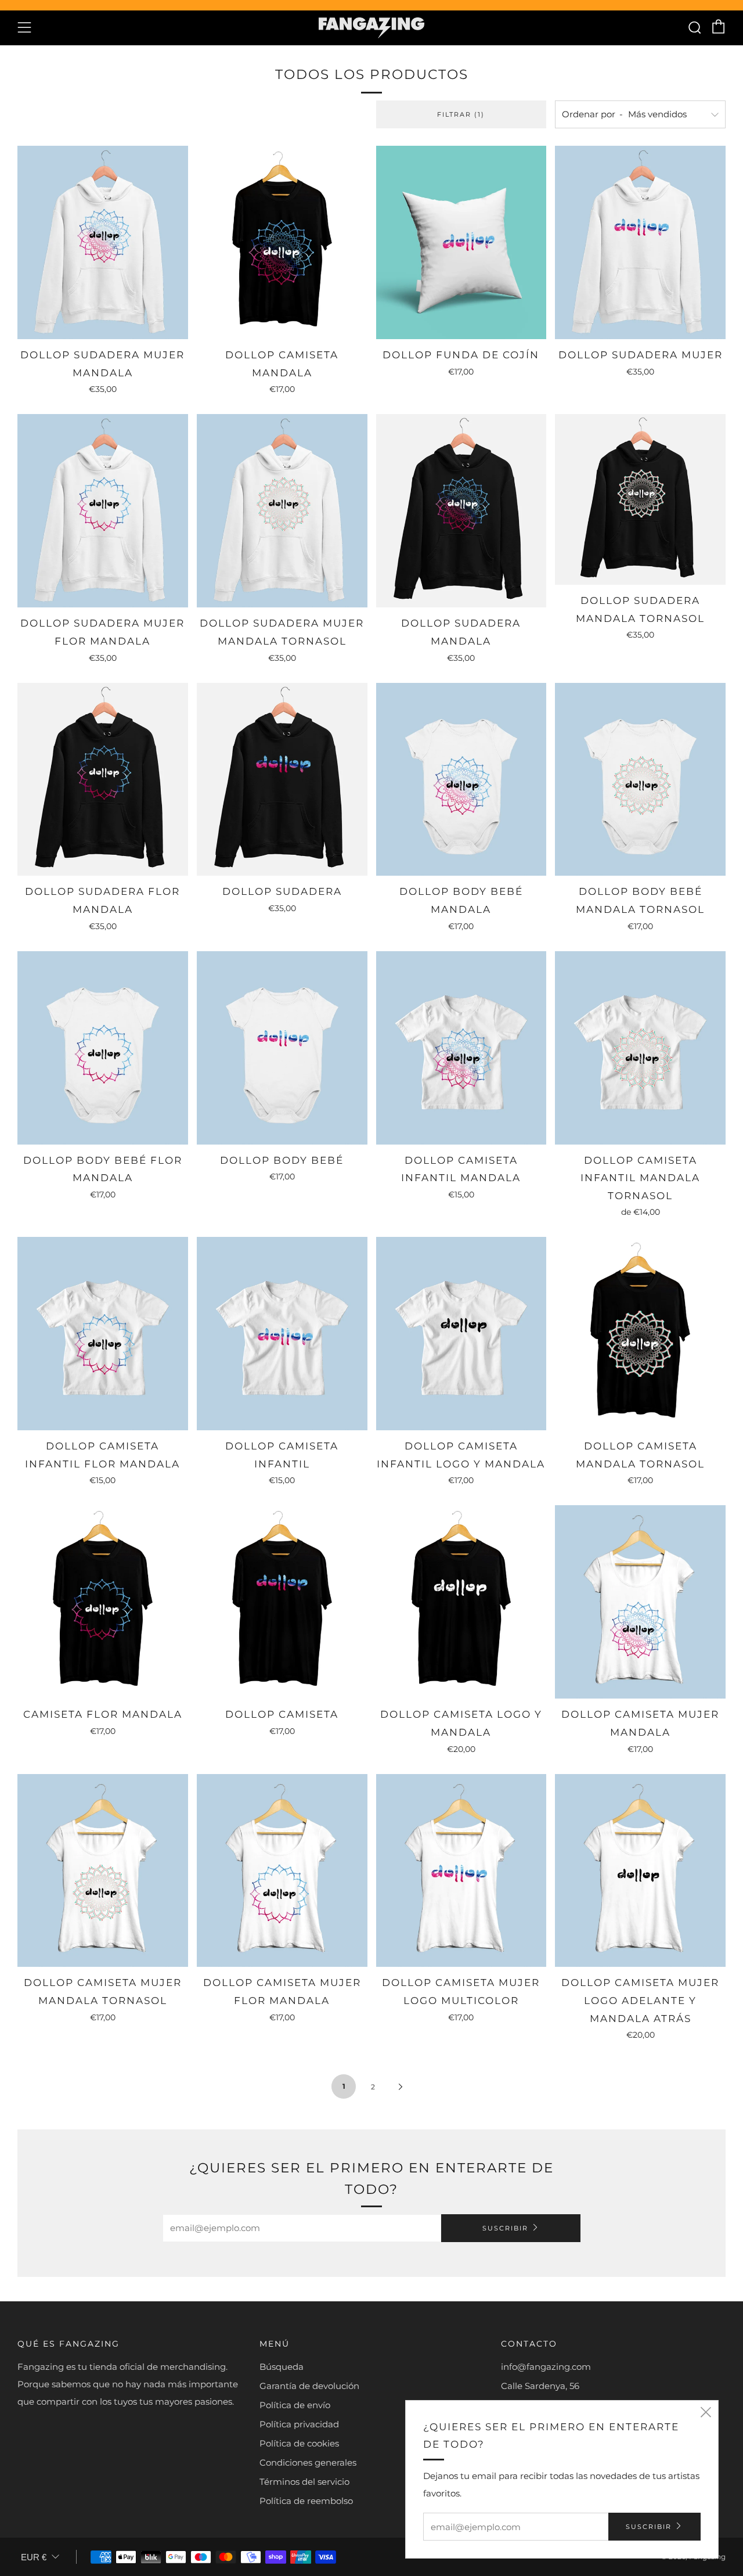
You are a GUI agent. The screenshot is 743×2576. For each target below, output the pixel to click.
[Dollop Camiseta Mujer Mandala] (640, 1602)
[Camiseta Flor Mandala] (103, 1602)
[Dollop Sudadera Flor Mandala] (103, 780)
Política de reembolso (306, 2501)
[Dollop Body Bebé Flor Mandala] (103, 1048)
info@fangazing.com (546, 2367)
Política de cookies (299, 2443)
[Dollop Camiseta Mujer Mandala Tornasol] (103, 1871)
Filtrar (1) (461, 114)
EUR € (34, 2557)
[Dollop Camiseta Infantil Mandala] (461, 1048)
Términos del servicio (304, 2482)
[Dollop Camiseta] (282, 1602)
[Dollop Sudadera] (282, 780)
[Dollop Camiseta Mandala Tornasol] (640, 1334)
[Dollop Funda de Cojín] (461, 242)
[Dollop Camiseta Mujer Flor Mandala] (282, 1871)
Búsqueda (282, 2367)
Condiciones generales (308, 2462)
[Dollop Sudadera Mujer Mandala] (103, 242)
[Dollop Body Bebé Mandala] (461, 780)
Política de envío (295, 2405)
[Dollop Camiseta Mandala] (282, 242)
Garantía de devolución (309, 2386)
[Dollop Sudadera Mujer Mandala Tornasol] (282, 511)
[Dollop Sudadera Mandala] (461, 511)
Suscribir (505, 2228)
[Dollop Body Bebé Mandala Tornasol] (640, 780)
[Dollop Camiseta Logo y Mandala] (461, 1602)
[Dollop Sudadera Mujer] (640, 242)
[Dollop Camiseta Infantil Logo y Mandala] (461, 1334)
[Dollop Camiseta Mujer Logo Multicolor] (461, 1871)
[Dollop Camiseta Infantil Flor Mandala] (103, 1334)
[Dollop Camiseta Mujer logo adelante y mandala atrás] (640, 1871)
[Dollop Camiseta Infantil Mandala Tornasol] (640, 1048)
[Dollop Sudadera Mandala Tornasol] (640, 499)
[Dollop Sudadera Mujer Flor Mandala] (103, 511)
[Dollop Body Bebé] (282, 1048)
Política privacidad (299, 2424)
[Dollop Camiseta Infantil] (282, 1334)
